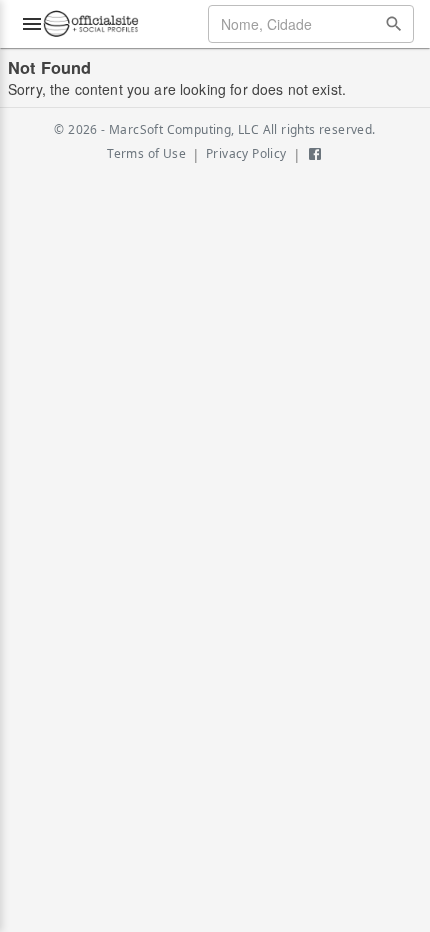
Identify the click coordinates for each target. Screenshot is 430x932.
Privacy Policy (246, 153)
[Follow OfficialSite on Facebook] (315, 154)
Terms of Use (146, 153)
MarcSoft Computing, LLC (184, 129)
